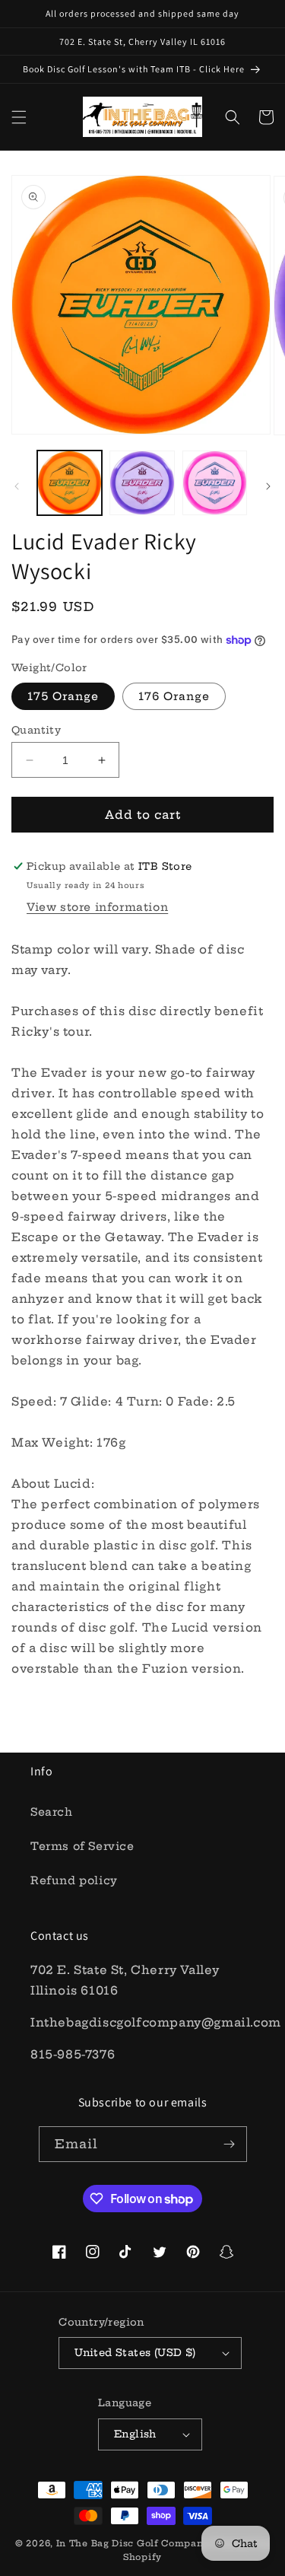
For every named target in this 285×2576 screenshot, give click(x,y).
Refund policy (74, 1880)
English (135, 2434)
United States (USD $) (135, 2352)
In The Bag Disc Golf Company (133, 2543)
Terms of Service (82, 1846)
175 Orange (63, 696)
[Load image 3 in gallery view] (215, 483)
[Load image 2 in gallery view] (142, 483)
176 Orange (174, 696)
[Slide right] (268, 486)
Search (52, 1812)
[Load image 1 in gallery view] (70, 483)
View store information (97, 907)
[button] (19, 117)
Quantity (36, 730)
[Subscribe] (230, 2144)
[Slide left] (17, 486)
